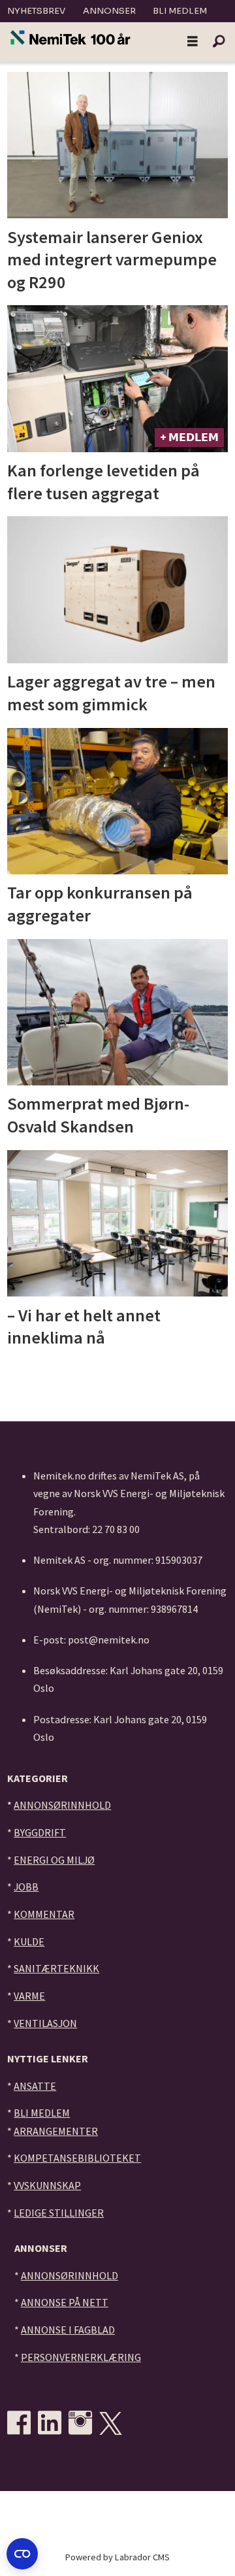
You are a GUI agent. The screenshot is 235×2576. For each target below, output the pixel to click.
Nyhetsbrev (36, 11)
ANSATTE (35, 2086)
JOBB (26, 1887)
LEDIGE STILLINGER (59, 2213)
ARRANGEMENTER (56, 2131)
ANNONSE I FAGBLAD (68, 2330)
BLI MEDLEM (42, 2113)
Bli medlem (180, 11)
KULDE (29, 1941)
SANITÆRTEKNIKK (56, 1968)
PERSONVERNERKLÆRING (81, 2357)
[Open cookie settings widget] (22, 2554)
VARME (29, 1996)
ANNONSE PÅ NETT (65, 2302)
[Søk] (219, 42)
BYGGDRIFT (40, 1832)
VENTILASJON (45, 2023)
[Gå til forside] (70, 39)
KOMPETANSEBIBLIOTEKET (77, 2158)
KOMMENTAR (44, 1914)
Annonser (109, 11)
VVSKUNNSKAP (47, 2185)
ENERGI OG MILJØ (54, 1860)
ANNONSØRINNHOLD (62, 1805)
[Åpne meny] (193, 42)
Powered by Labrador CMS (117, 2557)
